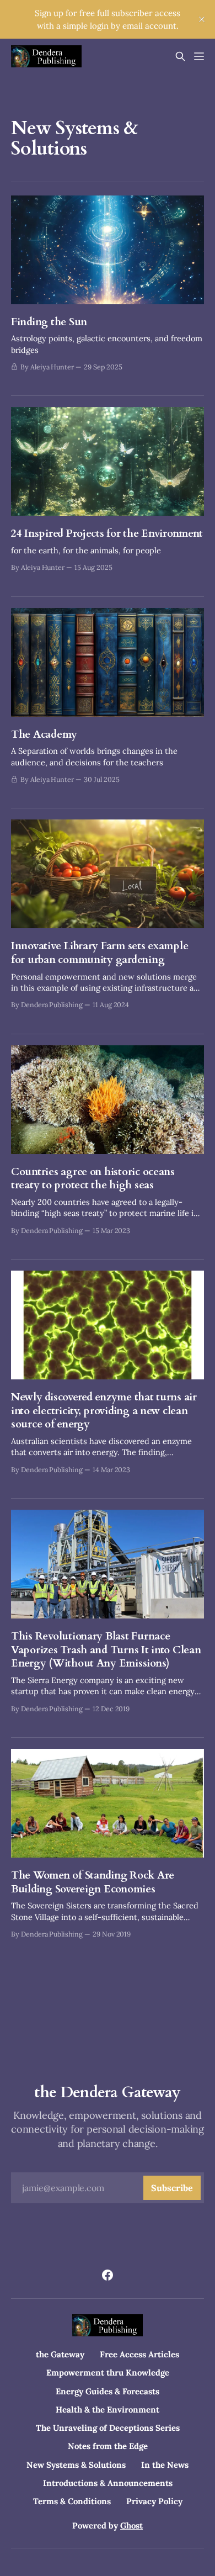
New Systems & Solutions (76, 2465)
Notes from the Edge (108, 2446)
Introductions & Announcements (108, 2483)
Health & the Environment (108, 2410)
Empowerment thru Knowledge (108, 2373)
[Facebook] (108, 2275)
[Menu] (199, 56)
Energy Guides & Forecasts (108, 2391)
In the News (165, 2465)
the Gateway (60, 2354)
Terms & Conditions (72, 2501)
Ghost (131, 2525)
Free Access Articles (139, 2354)
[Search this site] (180, 56)
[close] (202, 19)
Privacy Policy (154, 2501)
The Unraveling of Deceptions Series (108, 2428)
